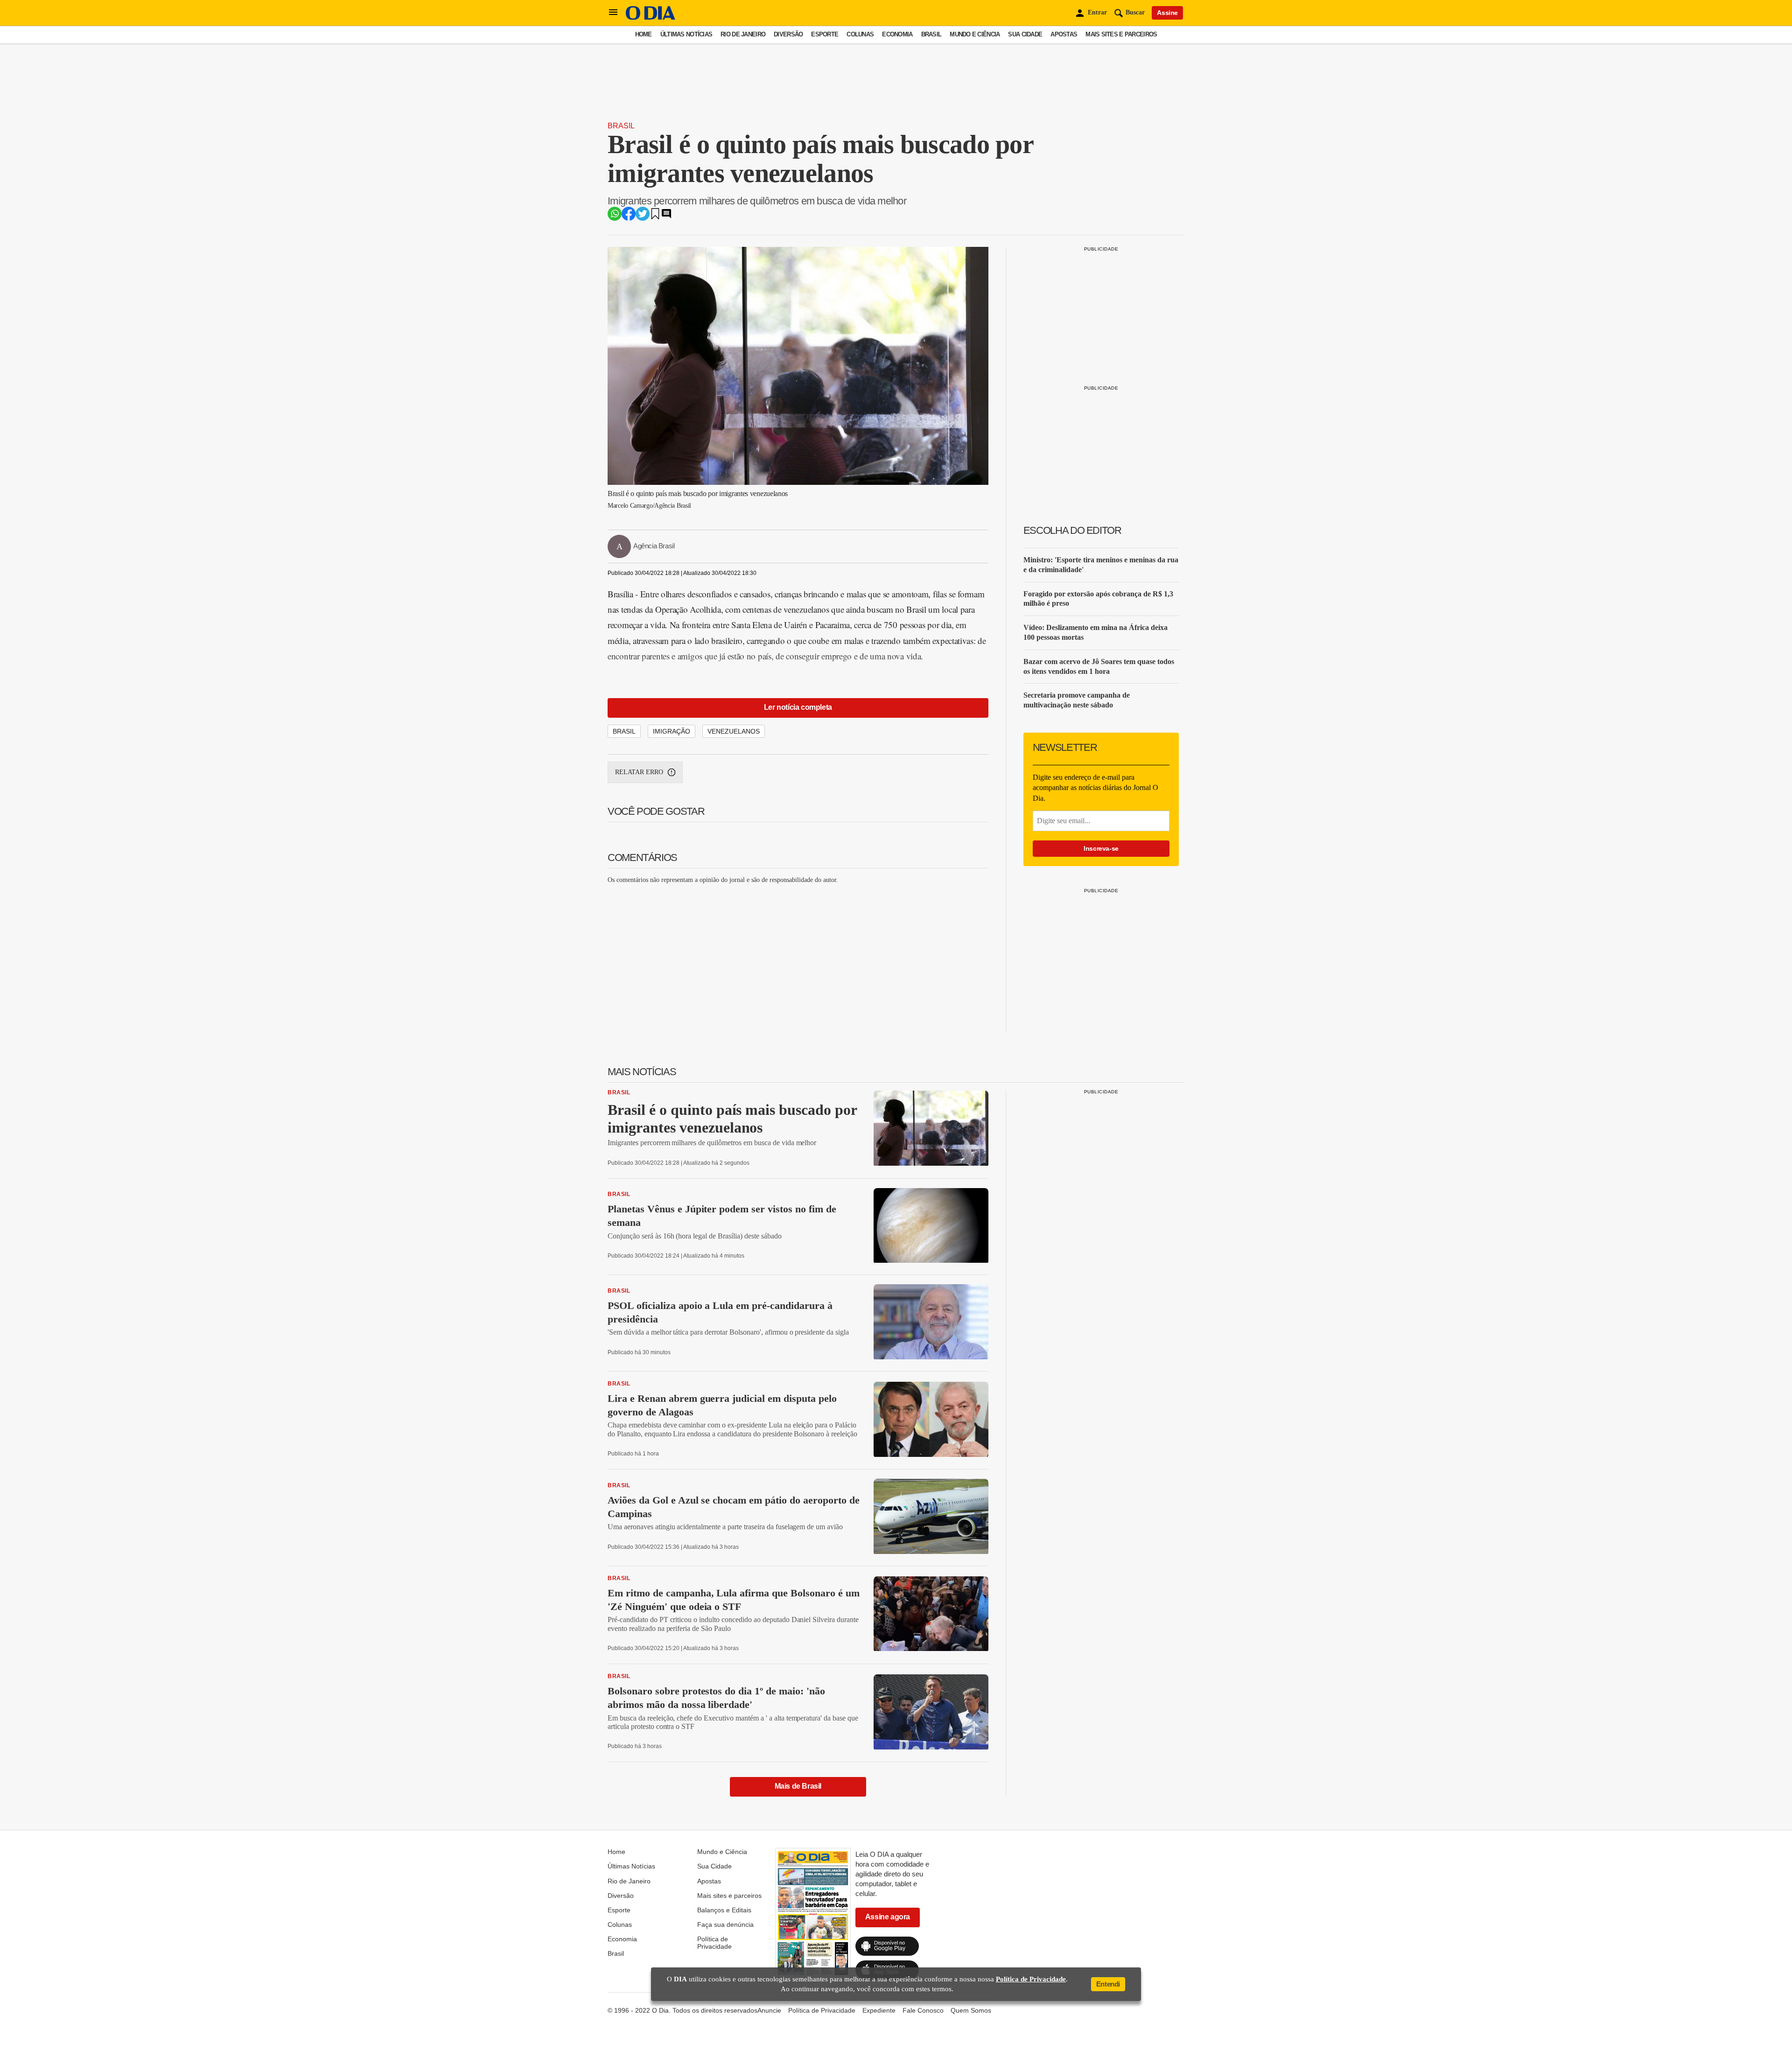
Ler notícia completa (798, 707)
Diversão (788, 34)
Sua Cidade (1025, 34)
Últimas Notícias (686, 34)
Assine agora (888, 1917)
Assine (1167, 13)
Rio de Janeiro (743, 34)
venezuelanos (734, 731)
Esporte (825, 34)
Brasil (931, 34)
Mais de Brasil (798, 1786)
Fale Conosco (923, 2010)
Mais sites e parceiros (1121, 34)
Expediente (879, 2010)
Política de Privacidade (714, 1943)
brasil (624, 731)
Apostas (1064, 34)
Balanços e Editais (724, 1910)
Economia (897, 34)
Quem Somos (971, 2010)
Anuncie (769, 2010)
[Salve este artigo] (655, 217)
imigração (672, 731)
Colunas (860, 34)
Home (644, 34)
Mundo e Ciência (975, 34)
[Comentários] (666, 217)
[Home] (651, 17)
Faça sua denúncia (725, 1924)
